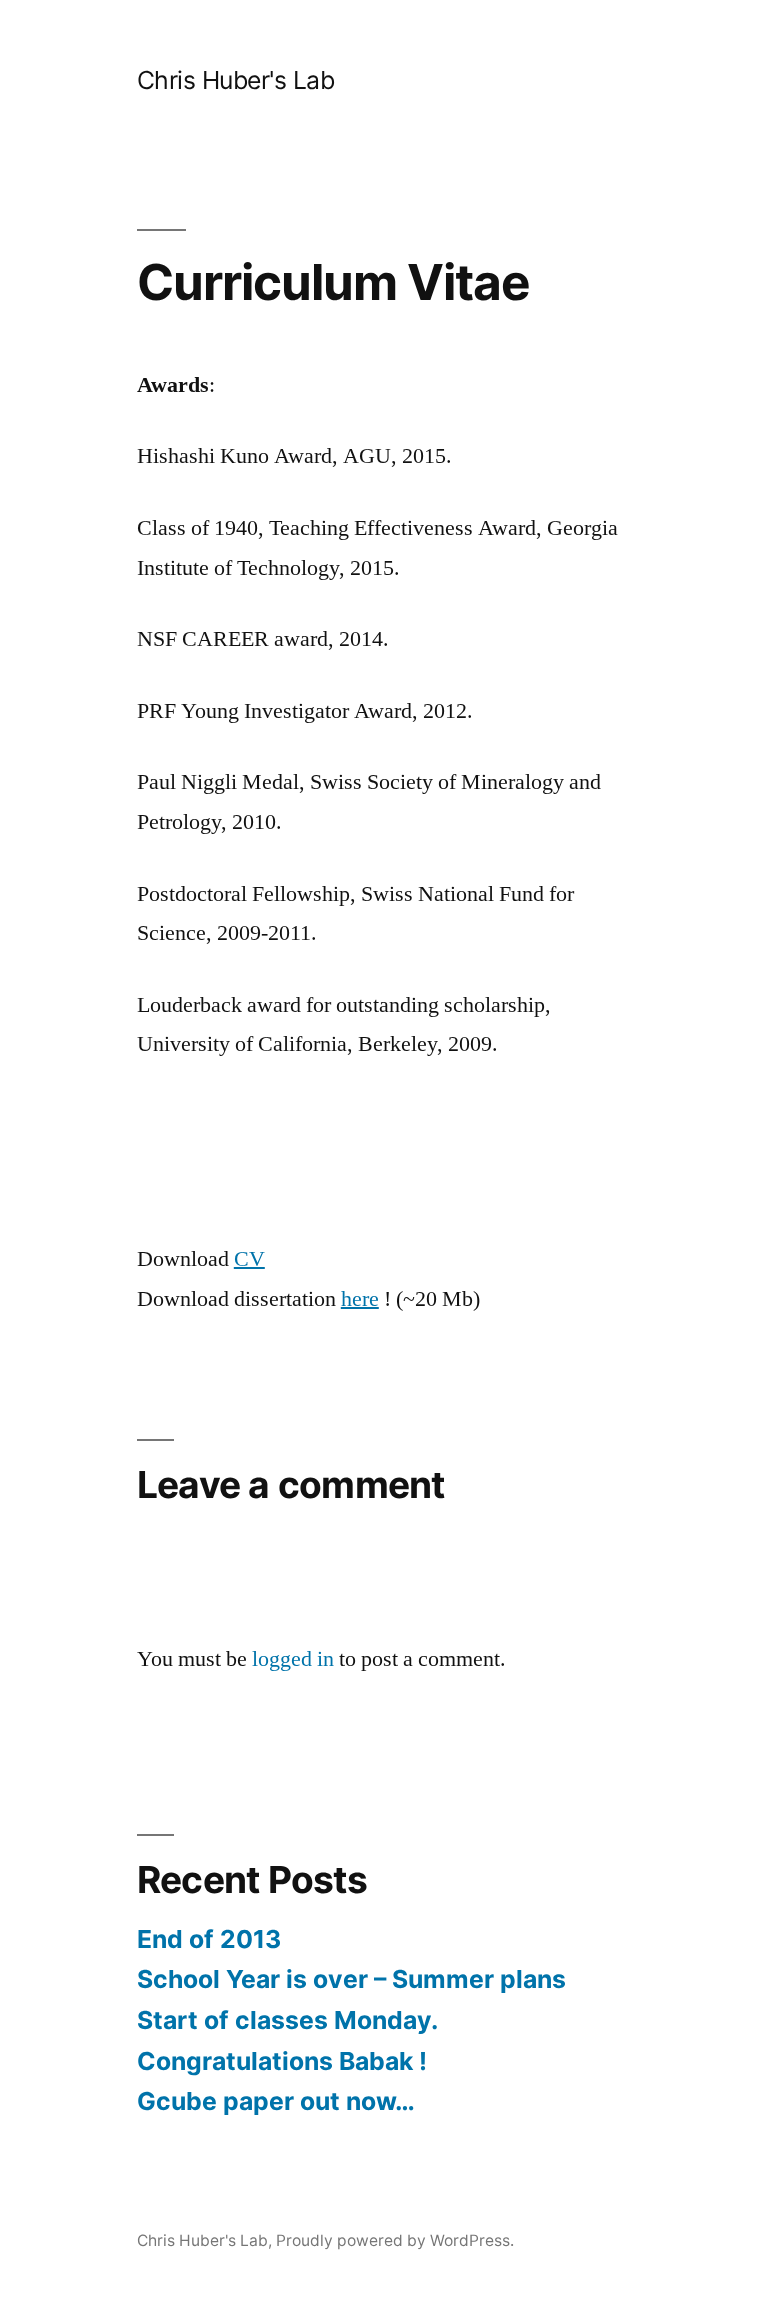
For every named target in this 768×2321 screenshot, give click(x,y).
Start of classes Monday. (287, 2020)
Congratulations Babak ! (282, 2061)
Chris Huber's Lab (236, 80)
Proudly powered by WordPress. (395, 2240)
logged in (293, 1659)
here (360, 1299)
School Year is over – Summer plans (351, 1979)
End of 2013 (209, 1939)
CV (249, 1259)
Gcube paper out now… (276, 2101)
